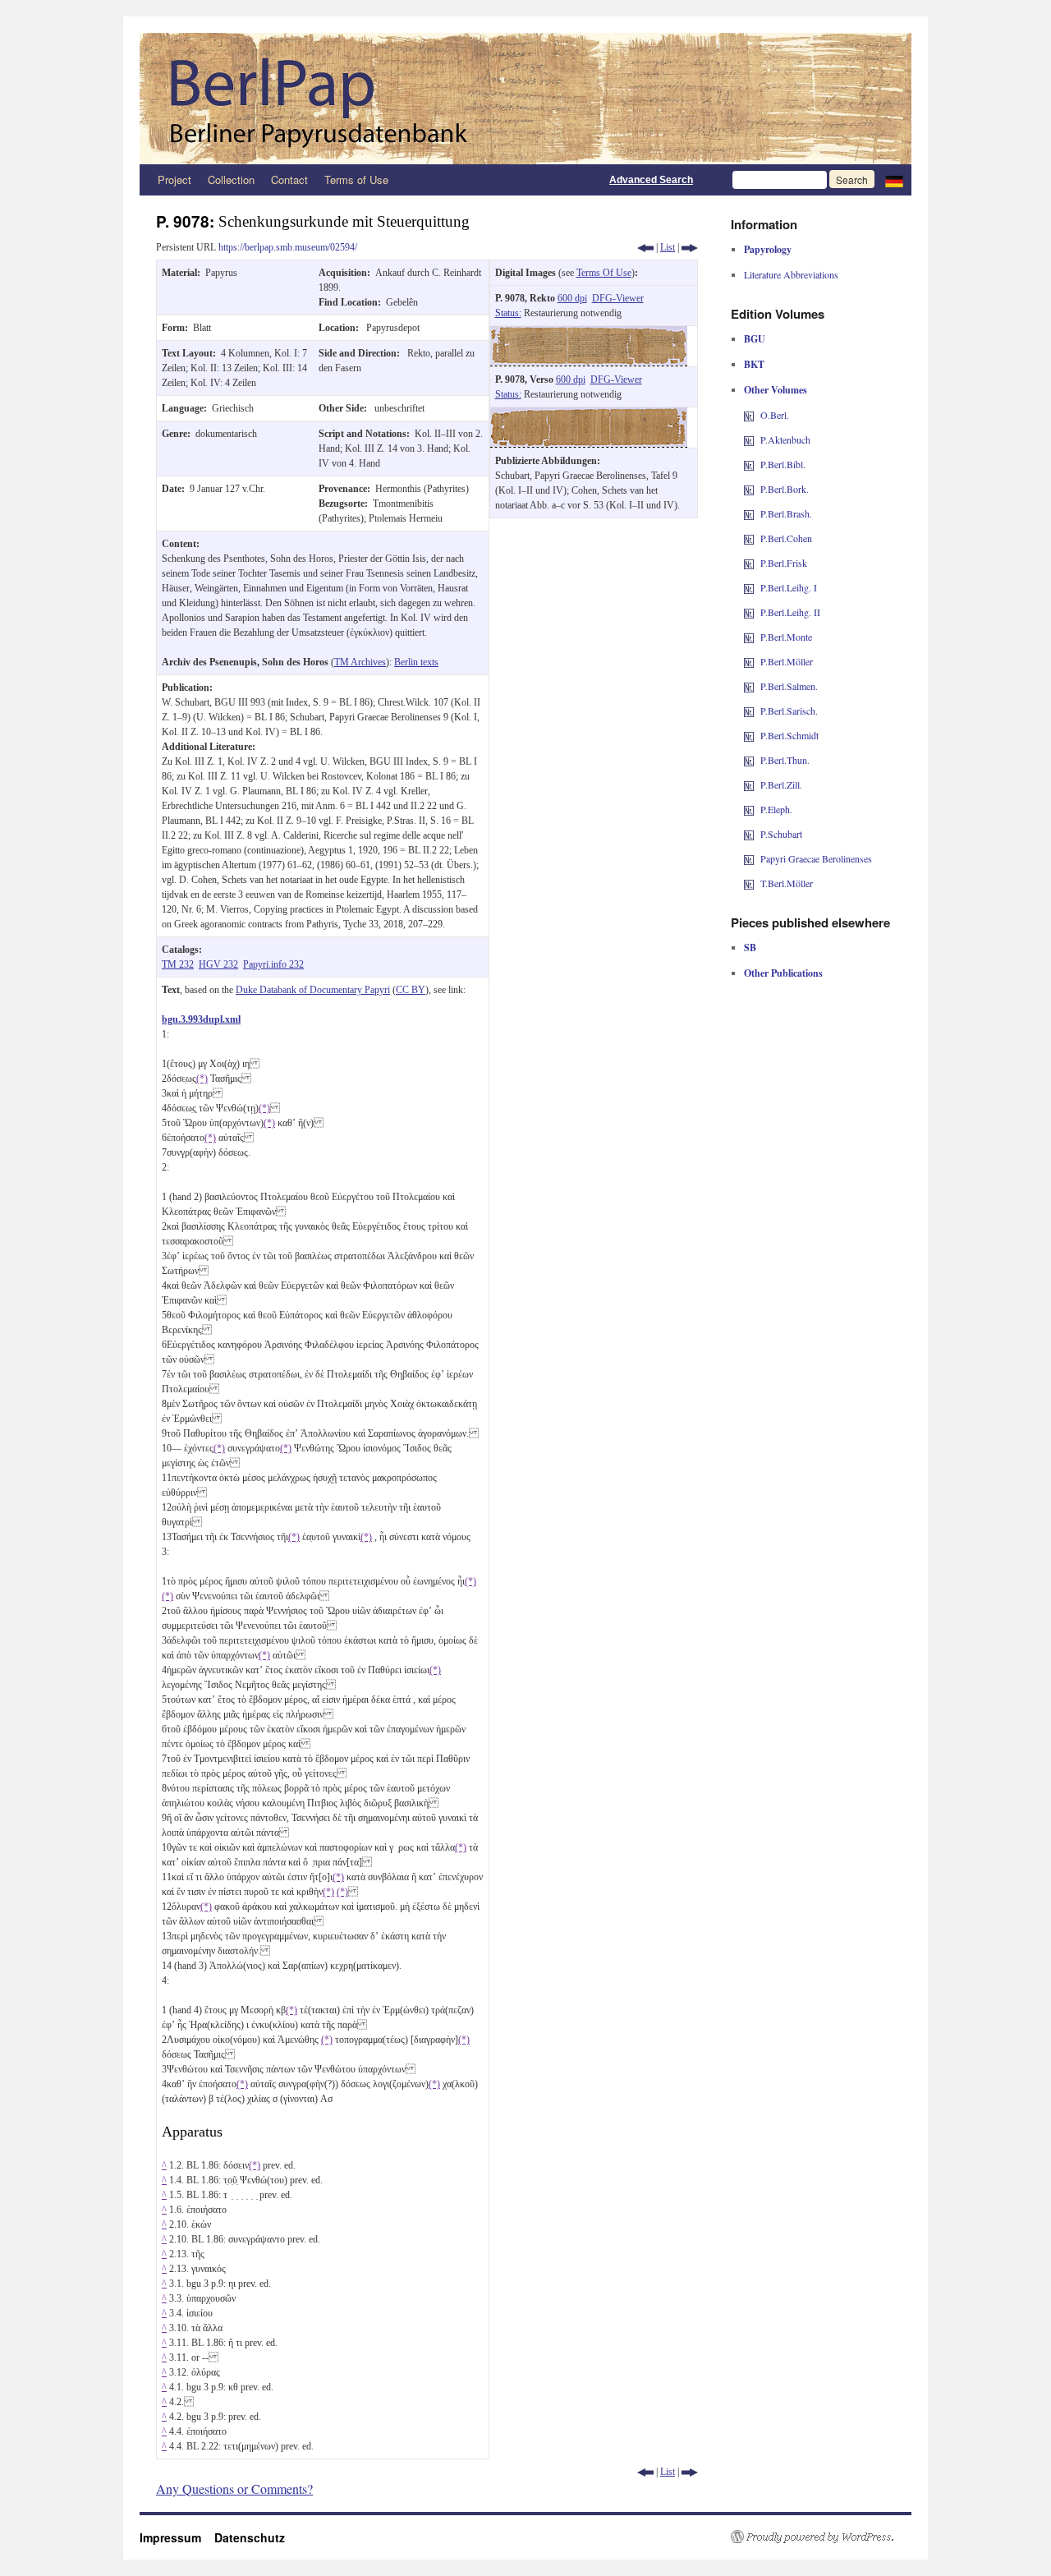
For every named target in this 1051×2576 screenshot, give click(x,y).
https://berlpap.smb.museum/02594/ (288, 247)
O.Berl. (775, 415)
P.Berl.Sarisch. (789, 711)
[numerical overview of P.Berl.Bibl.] (749, 464)
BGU (755, 339)
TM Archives (360, 662)
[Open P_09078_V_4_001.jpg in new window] (589, 415)
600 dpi (572, 298)
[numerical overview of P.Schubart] (749, 834)
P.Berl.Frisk (784, 563)
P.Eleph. (776, 809)
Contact (289, 179)
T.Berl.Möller (787, 883)
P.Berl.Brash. (786, 513)
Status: (508, 313)
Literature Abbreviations (791, 274)
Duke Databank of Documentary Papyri (313, 990)
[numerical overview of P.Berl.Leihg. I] (749, 587)
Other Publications (783, 973)
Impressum (177, 2537)
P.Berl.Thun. (785, 760)
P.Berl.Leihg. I (789, 587)
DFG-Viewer (618, 298)
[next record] (690, 247)
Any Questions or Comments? (234, 2489)
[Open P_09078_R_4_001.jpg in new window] (589, 333)
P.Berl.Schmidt (789, 735)
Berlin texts (416, 662)
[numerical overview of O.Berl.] (749, 415)
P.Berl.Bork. (785, 489)
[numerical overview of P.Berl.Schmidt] (749, 735)
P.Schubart (781, 834)
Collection (231, 179)
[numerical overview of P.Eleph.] (749, 809)
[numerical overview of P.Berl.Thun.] (749, 760)
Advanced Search (651, 180)
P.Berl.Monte (786, 637)
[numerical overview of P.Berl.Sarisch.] (749, 711)
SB (750, 948)
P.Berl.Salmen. (789, 686)
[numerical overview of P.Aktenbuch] (749, 439)
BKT (754, 364)
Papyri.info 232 (273, 964)
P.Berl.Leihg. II (790, 612)
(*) (202, 1079)
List (668, 247)
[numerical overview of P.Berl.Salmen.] (749, 686)
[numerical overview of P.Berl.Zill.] (749, 784)
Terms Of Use (604, 273)
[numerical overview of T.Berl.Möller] (749, 883)
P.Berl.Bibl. (783, 464)
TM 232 (178, 964)
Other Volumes (776, 390)
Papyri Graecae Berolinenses (816, 858)
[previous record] (645, 247)
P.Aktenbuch (785, 439)
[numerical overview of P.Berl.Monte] (749, 637)
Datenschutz (250, 2537)
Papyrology (768, 249)
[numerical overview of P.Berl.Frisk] (749, 563)
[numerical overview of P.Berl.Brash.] (749, 513)
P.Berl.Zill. (781, 784)
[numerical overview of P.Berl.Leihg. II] (749, 612)
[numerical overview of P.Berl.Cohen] (749, 538)
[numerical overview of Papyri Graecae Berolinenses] (749, 858)
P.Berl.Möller (787, 661)
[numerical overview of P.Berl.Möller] (749, 661)
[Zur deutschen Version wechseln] (894, 180)
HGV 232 (218, 964)
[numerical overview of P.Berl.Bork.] (749, 489)
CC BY (411, 990)
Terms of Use (356, 179)
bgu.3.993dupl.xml (201, 1019)
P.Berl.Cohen (786, 538)
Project (174, 179)
